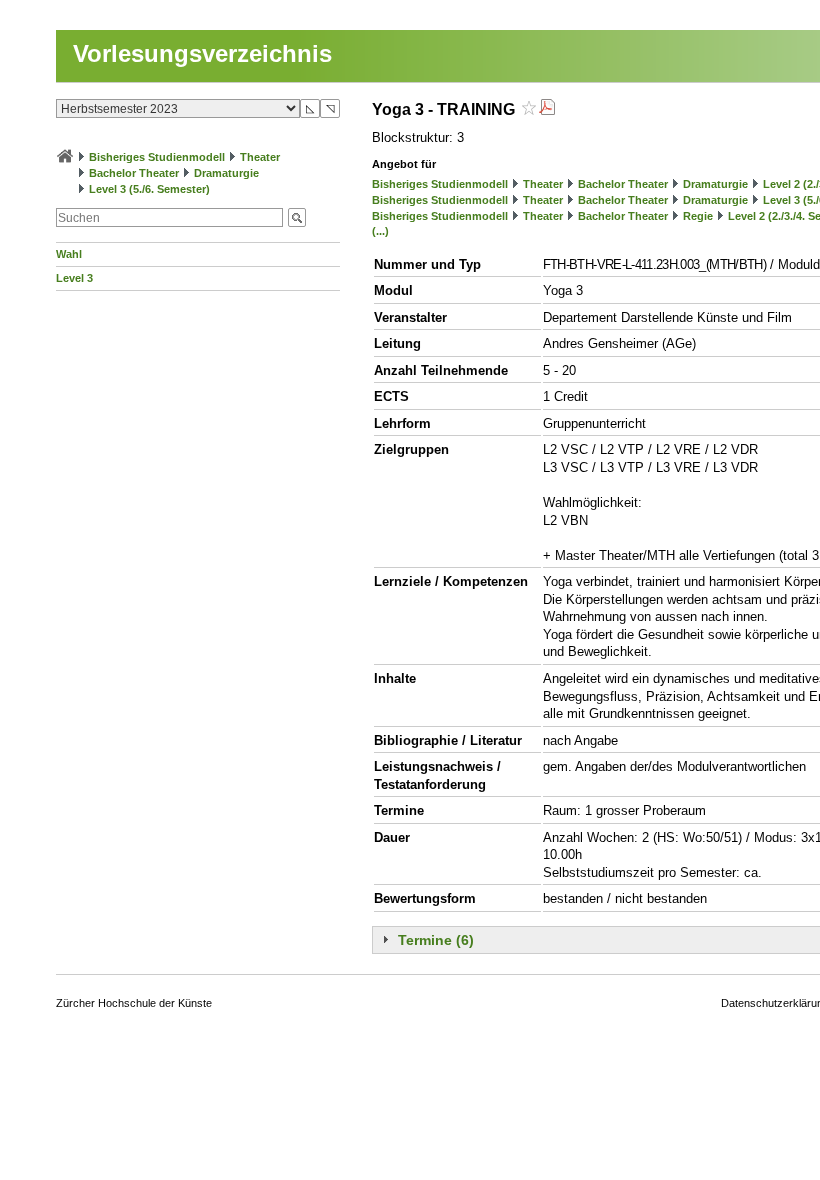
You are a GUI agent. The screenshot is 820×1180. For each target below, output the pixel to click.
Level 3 (74, 278)
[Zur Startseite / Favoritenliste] (65, 157)
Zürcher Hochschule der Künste (134, 1003)
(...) (380, 231)
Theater (260, 157)
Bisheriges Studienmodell (157, 157)
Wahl (69, 254)
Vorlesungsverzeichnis (202, 53)
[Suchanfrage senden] (297, 217)
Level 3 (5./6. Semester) (149, 189)
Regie (698, 216)
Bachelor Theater (134, 173)
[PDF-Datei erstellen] (547, 109)
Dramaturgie (226, 173)
